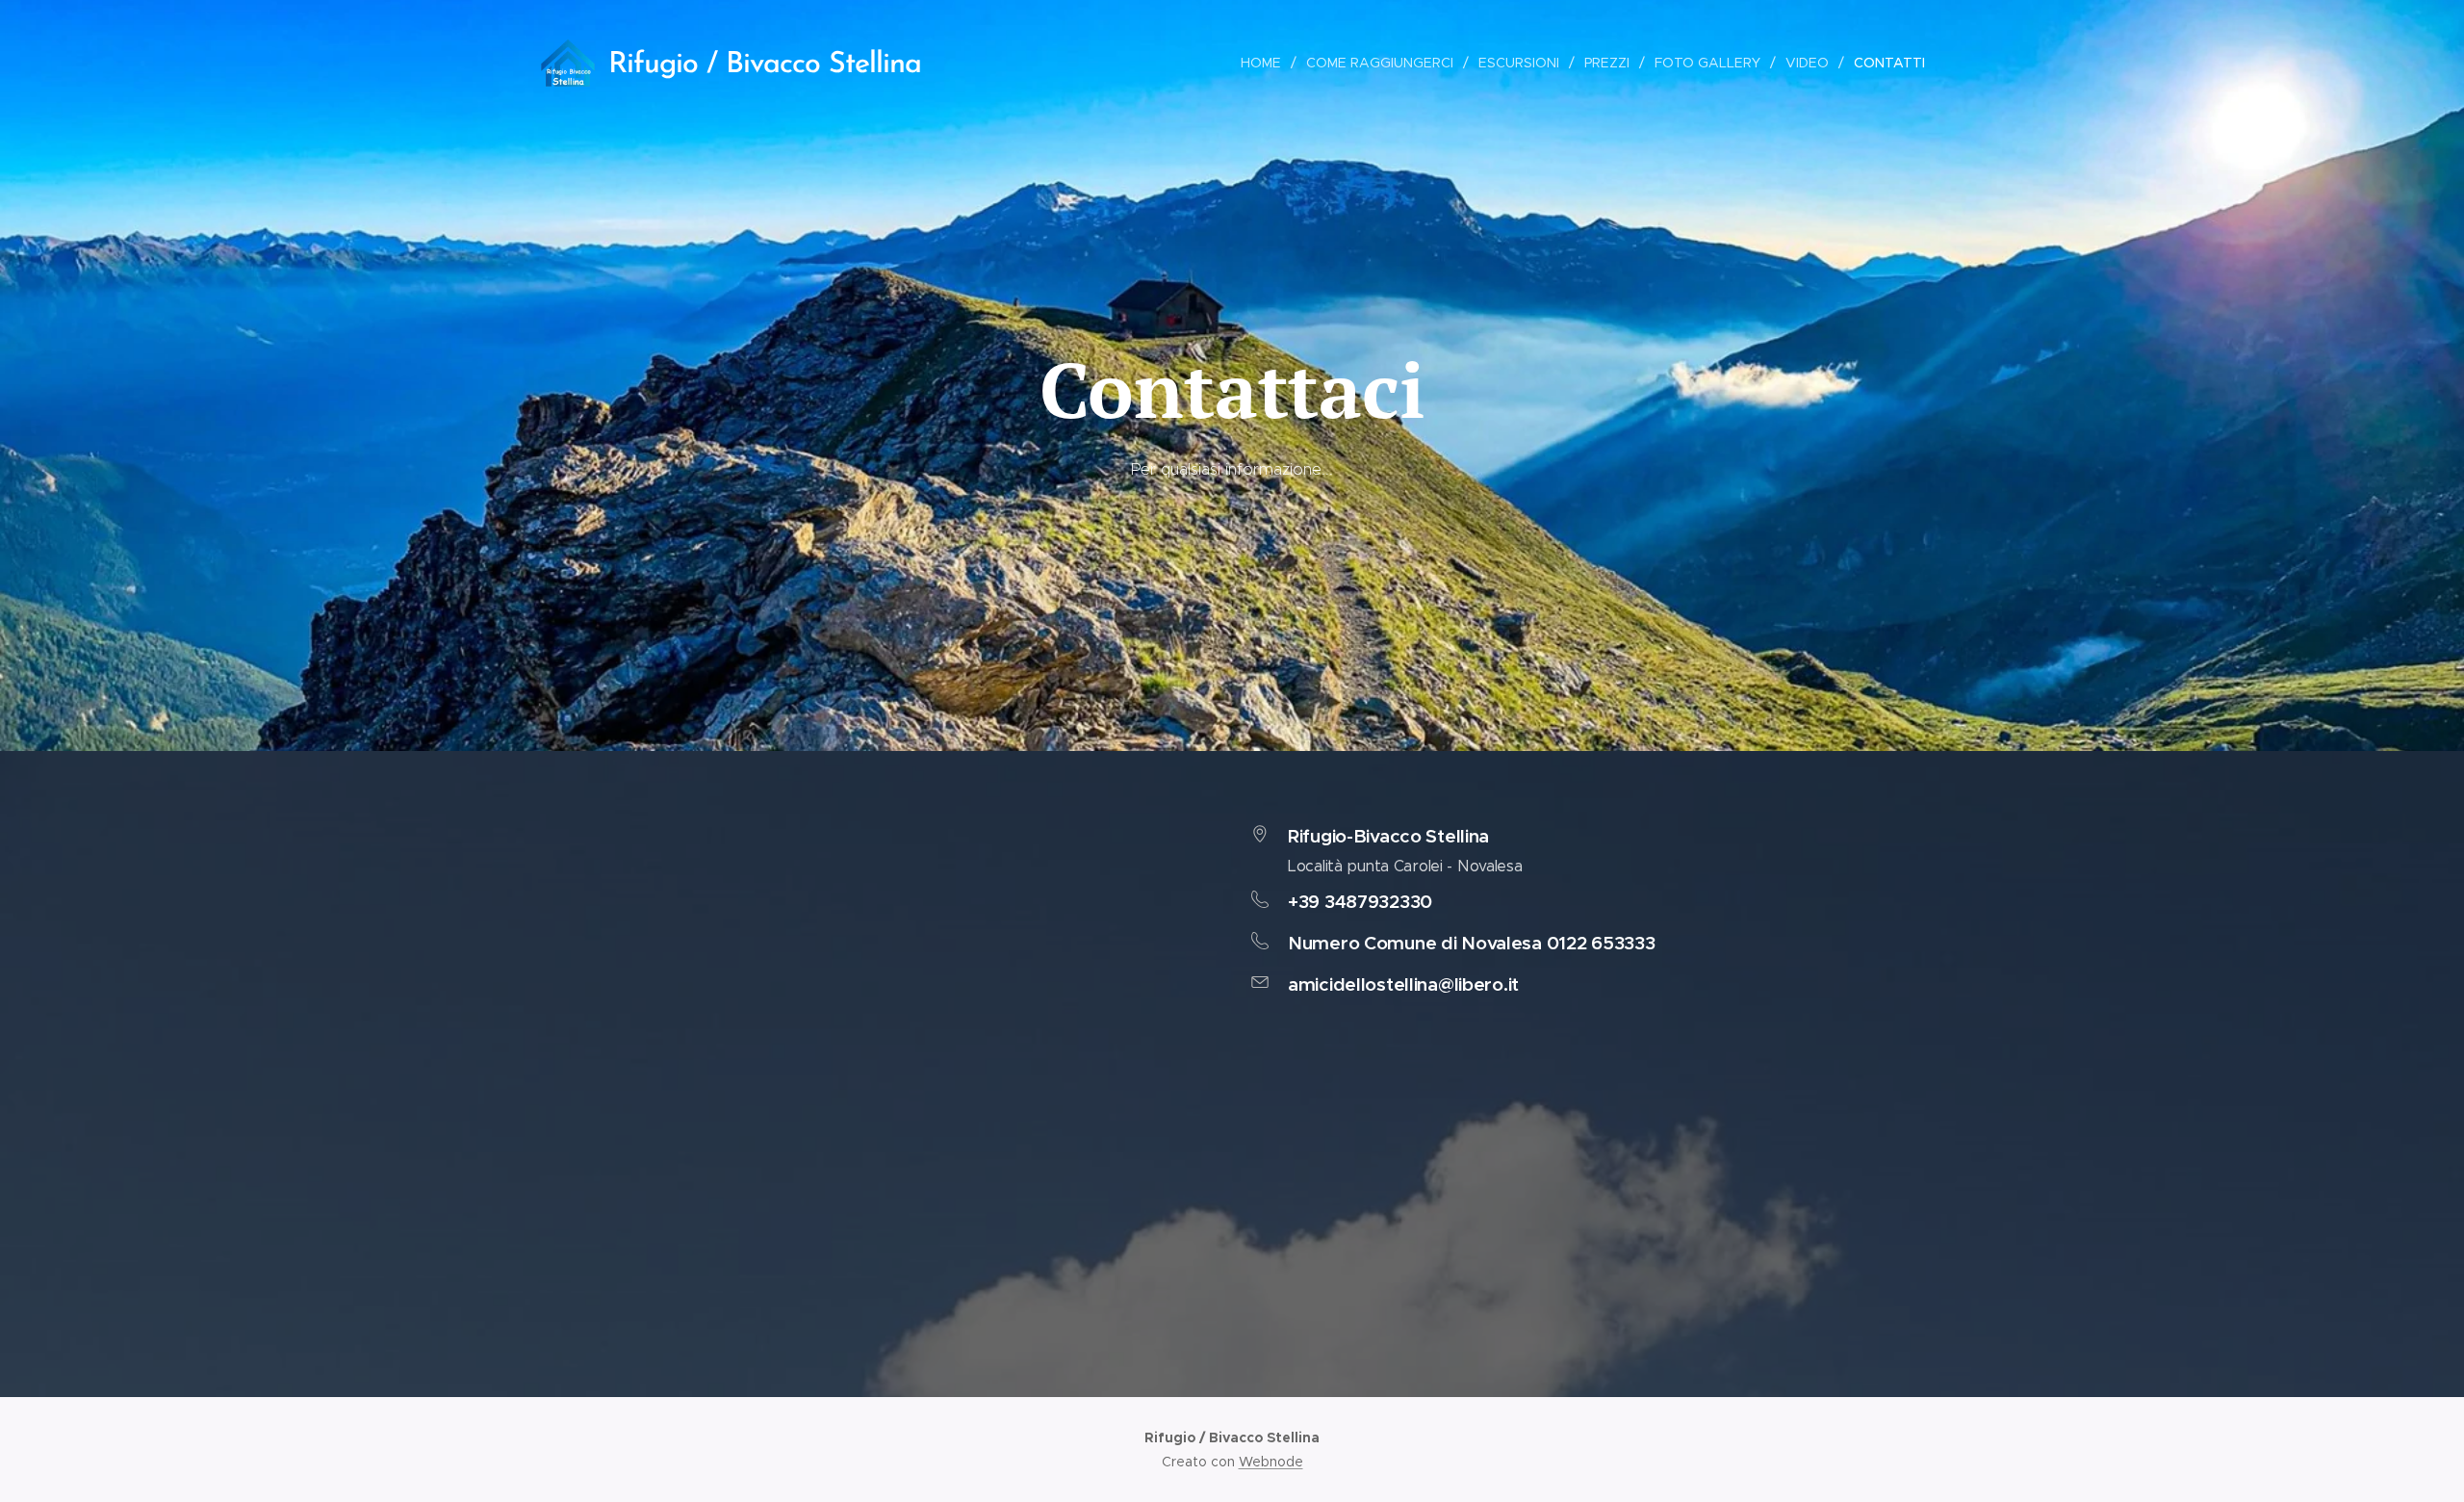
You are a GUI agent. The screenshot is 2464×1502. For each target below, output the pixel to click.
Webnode (1271, 1462)
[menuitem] (1266, 63)
